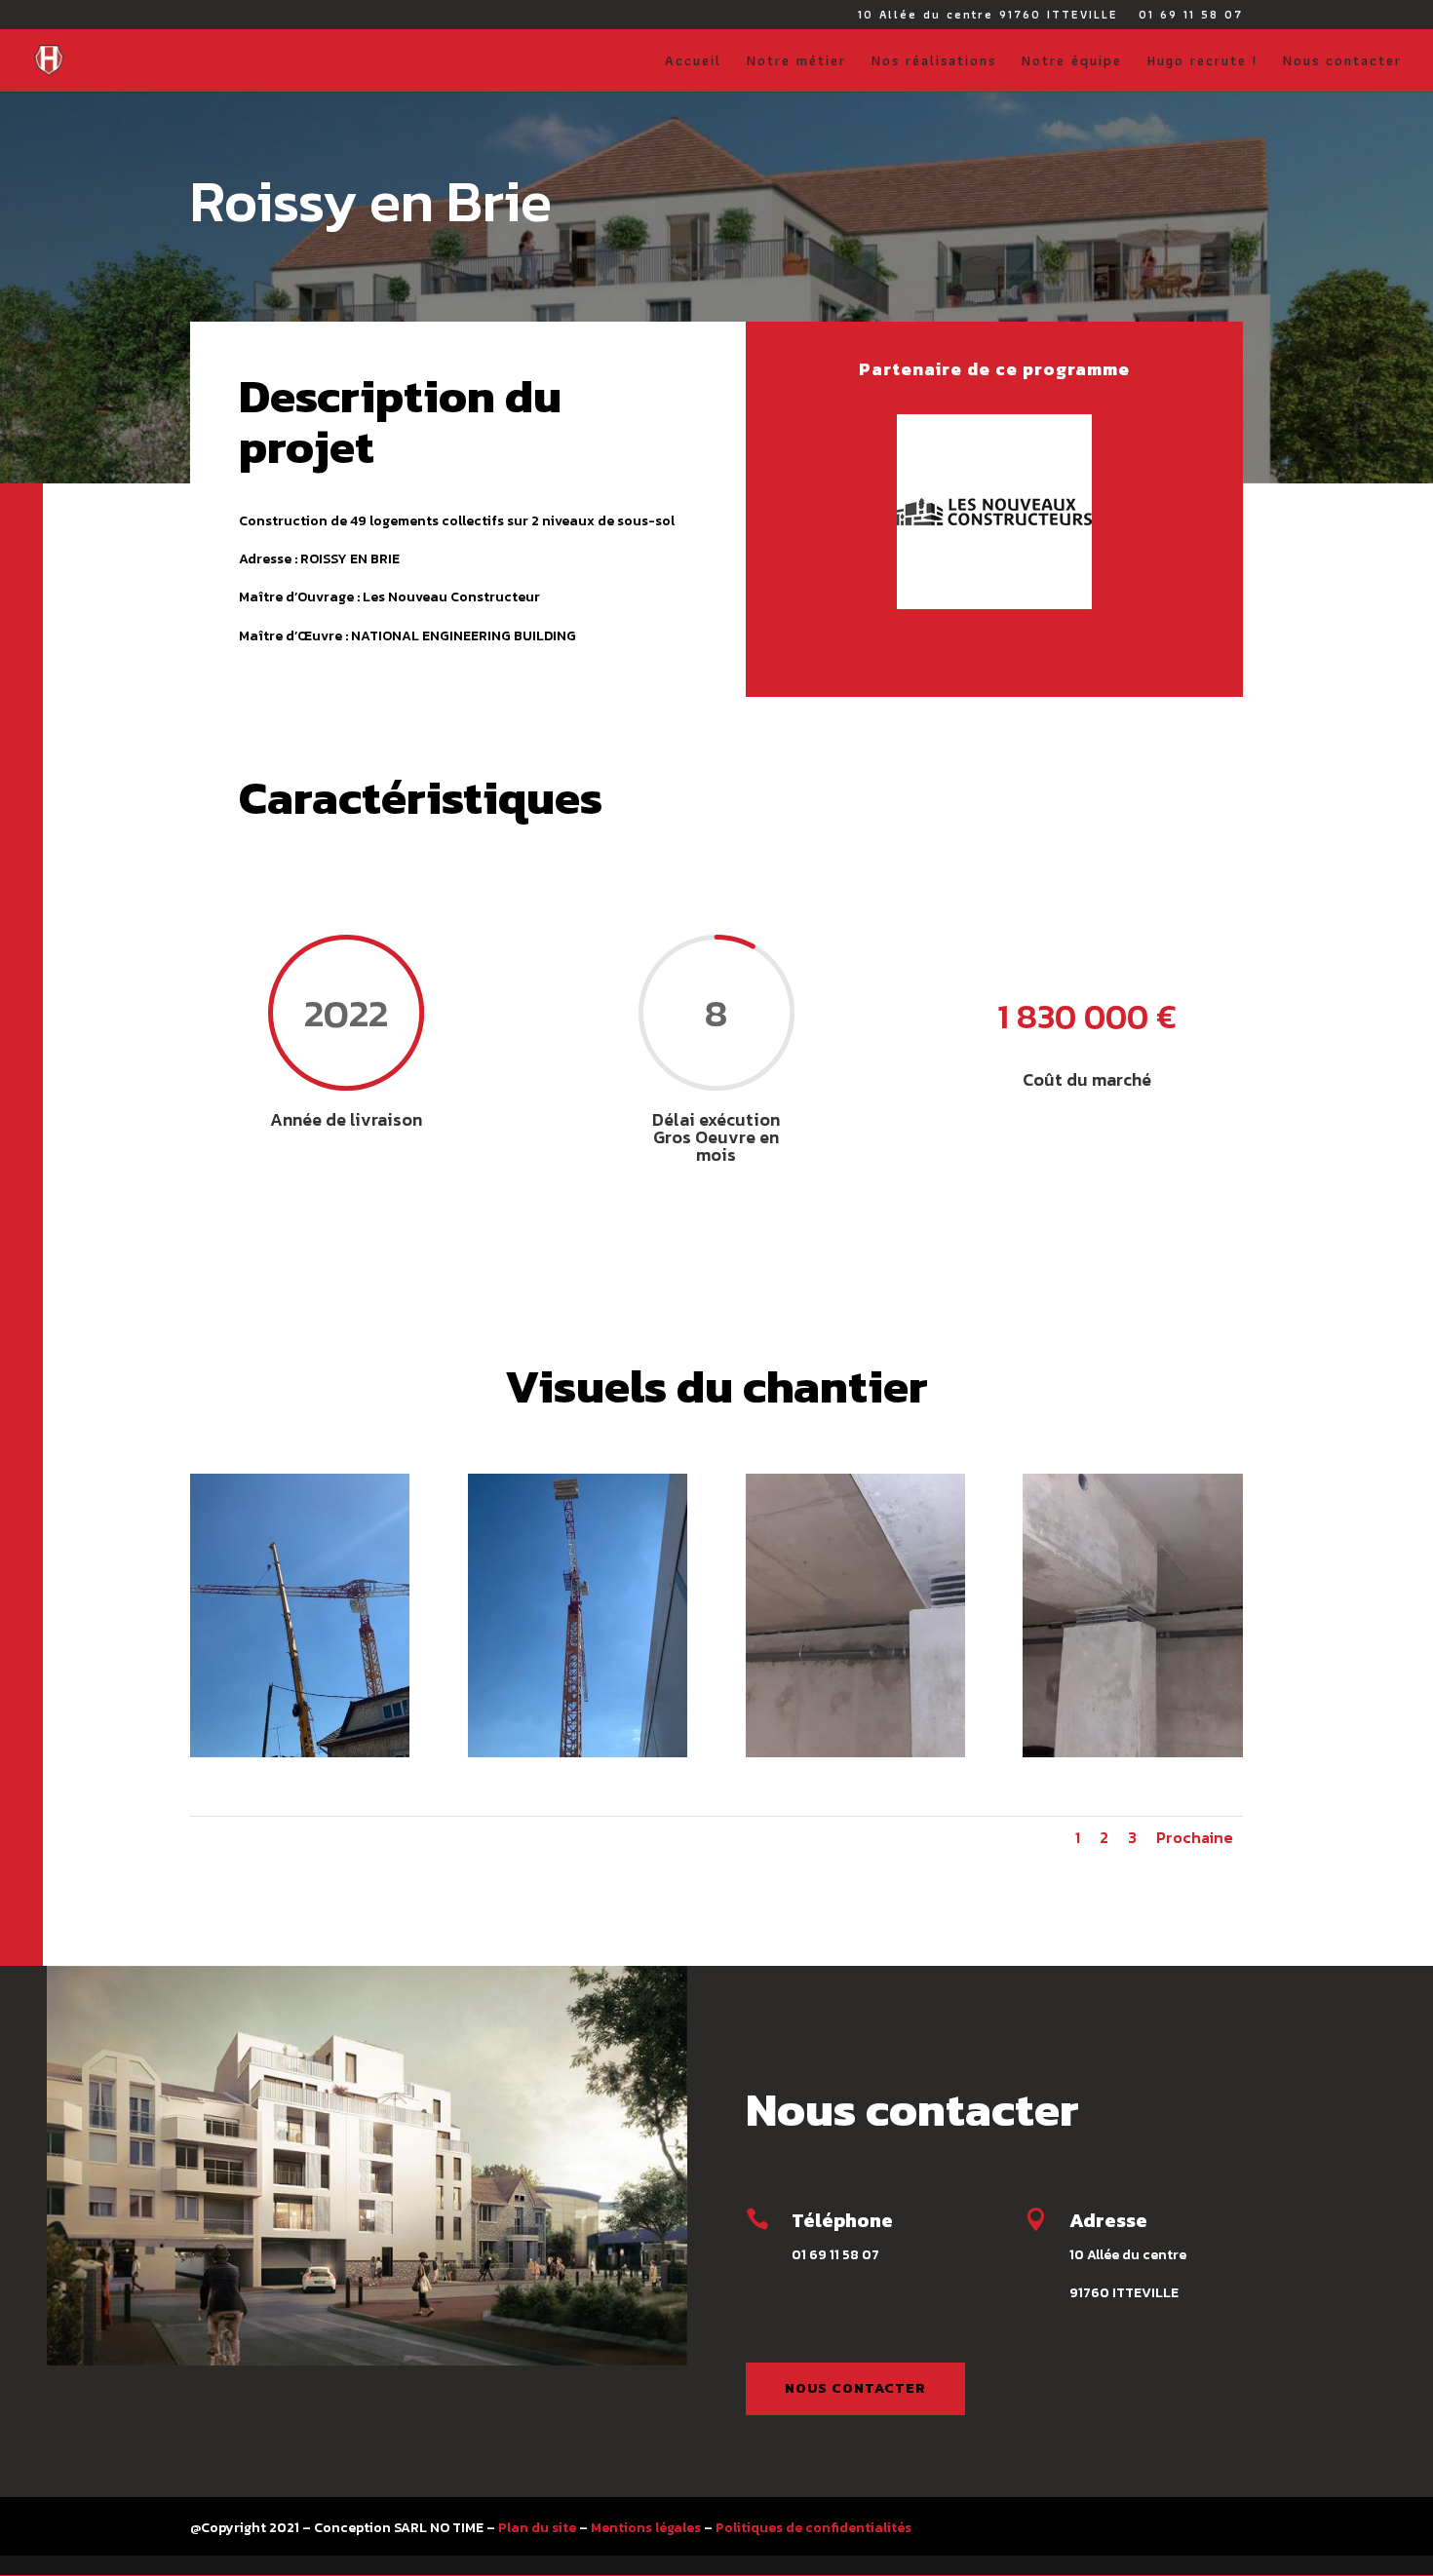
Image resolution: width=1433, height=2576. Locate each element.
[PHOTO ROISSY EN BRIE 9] (578, 1753)
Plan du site (537, 2528)
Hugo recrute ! (1202, 62)
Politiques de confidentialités (813, 2528)
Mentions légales (646, 2528)
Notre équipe (1072, 62)
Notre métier (796, 62)
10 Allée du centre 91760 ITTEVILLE (988, 16)
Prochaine (1195, 1837)
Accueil (693, 62)
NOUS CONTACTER (855, 2388)
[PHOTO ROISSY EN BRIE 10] (300, 1753)
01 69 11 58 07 (1191, 16)
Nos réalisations (934, 62)
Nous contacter (1342, 62)
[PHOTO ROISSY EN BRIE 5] (1132, 1753)
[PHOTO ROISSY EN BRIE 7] (855, 1753)
